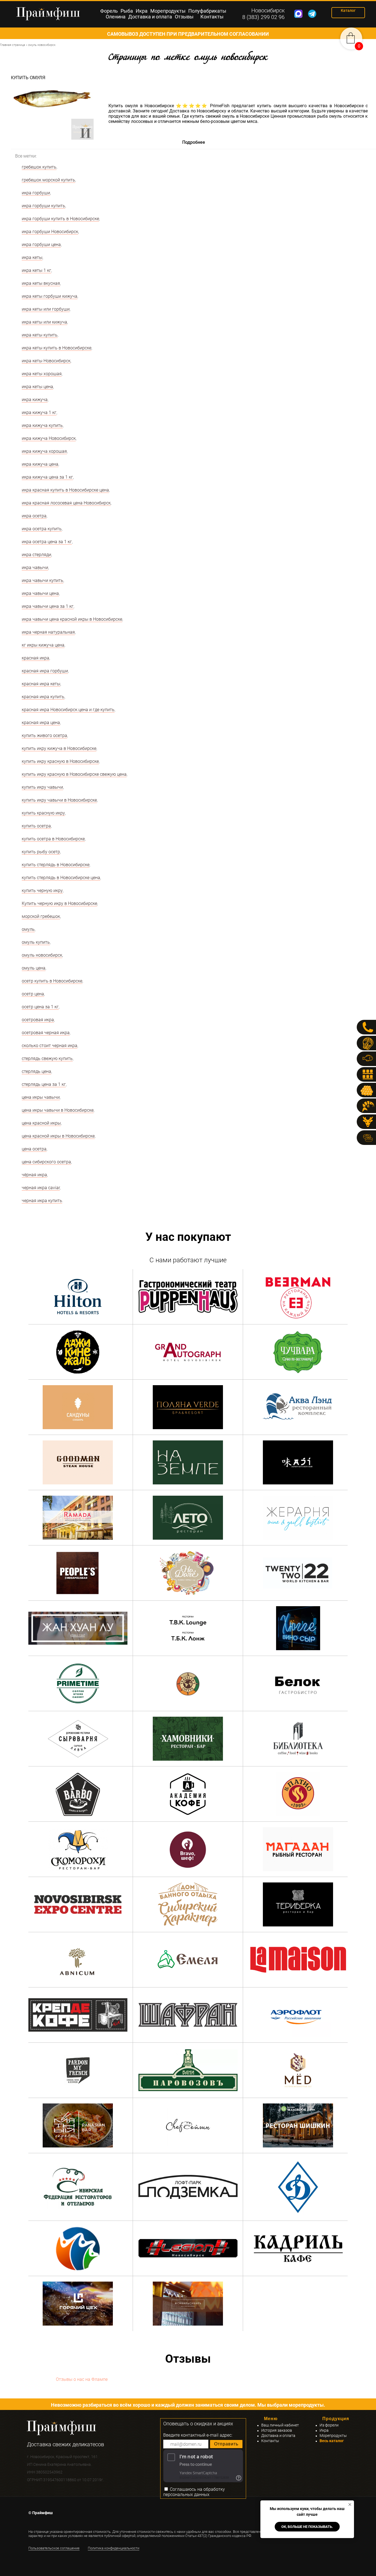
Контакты (212, 17)
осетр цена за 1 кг (40, 1007)
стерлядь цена (36, 1071)
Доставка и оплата (150, 17)
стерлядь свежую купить (47, 1058)
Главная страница (13, 45)
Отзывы (184, 17)
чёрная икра (34, 1175)
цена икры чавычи (41, 1097)
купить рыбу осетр (41, 852)
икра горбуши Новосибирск (50, 232)
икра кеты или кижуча (44, 322)
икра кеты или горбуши (46, 309)
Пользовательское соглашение (54, 2548)
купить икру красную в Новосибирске (60, 761)
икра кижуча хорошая (44, 451)
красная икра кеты (41, 684)
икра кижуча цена (40, 464)
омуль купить (36, 942)
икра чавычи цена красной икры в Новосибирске (72, 619)
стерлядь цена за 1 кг (44, 1084)
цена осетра (34, 1149)
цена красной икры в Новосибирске (58, 1136)
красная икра (36, 658)
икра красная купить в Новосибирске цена (65, 490)
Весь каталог (332, 2441)
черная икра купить (42, 1201)
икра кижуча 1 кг (39, 412)
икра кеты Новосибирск (46, 361)
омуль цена (34, 968)
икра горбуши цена (41, 245)
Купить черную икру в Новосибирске (59, 903)
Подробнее (194, 142)
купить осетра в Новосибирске (53, 839)
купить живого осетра (44, 735)
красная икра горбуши (45, 671)
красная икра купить (43, 697)
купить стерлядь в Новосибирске (56, 865)
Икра (142, 11)
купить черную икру (42, 891)
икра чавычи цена (40, 593)
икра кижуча (35, 400)
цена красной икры (41, 1123)
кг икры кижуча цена (43, 645)
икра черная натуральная (48, 632)
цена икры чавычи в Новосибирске (58, 1110)
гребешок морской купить (48, 180)
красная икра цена (41, 723)
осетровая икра (38, 1020)
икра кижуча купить (42, 425)
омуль (28, 929)
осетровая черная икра (46, 1033)
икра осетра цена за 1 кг (47, 542)
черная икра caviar (41, 1188)
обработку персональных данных (194, 2492)
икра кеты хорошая (42, 374)
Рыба (127, 11)
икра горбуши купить (43, 206)
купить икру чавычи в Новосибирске (59, 800)
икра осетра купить (42, 529)
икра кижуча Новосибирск (49, 438)
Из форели (329, 2425)
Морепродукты (168, 11)
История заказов (277, 2430)
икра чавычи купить (43, 580)
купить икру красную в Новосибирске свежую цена (74, 774)
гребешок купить (39, 167)
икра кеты (32, 257)
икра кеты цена (37, 387)
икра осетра (34, 516)
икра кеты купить (40, 335)
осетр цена (33, 994)
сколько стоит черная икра (50, 1046)
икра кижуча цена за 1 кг (47, 477)
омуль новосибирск (42, 955)
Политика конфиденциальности (114, 2548)
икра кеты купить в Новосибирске (57, 348)
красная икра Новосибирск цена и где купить (68, 710)
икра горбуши (36, 193)
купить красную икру (43, 813)
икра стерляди (36, 555)
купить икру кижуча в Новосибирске (59, 748)
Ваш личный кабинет (280, 2425)
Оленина (116, 17)
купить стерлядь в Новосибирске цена (61, 878)
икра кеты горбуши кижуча (50, 296)
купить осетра (36, 826)
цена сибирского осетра (46, 1162)
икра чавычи (35, 568)
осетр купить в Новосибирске (52, 981)
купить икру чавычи (42, 787)
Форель (109, 11)
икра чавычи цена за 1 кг (48, 606)
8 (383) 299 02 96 (263, 17)
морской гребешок (41, 916)
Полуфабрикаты (207, 11)
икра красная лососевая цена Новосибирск (66, 503)
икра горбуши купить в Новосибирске (60, 219)
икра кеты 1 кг (36, 270)
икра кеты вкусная (41, 283)
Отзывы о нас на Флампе (82, 2379)
